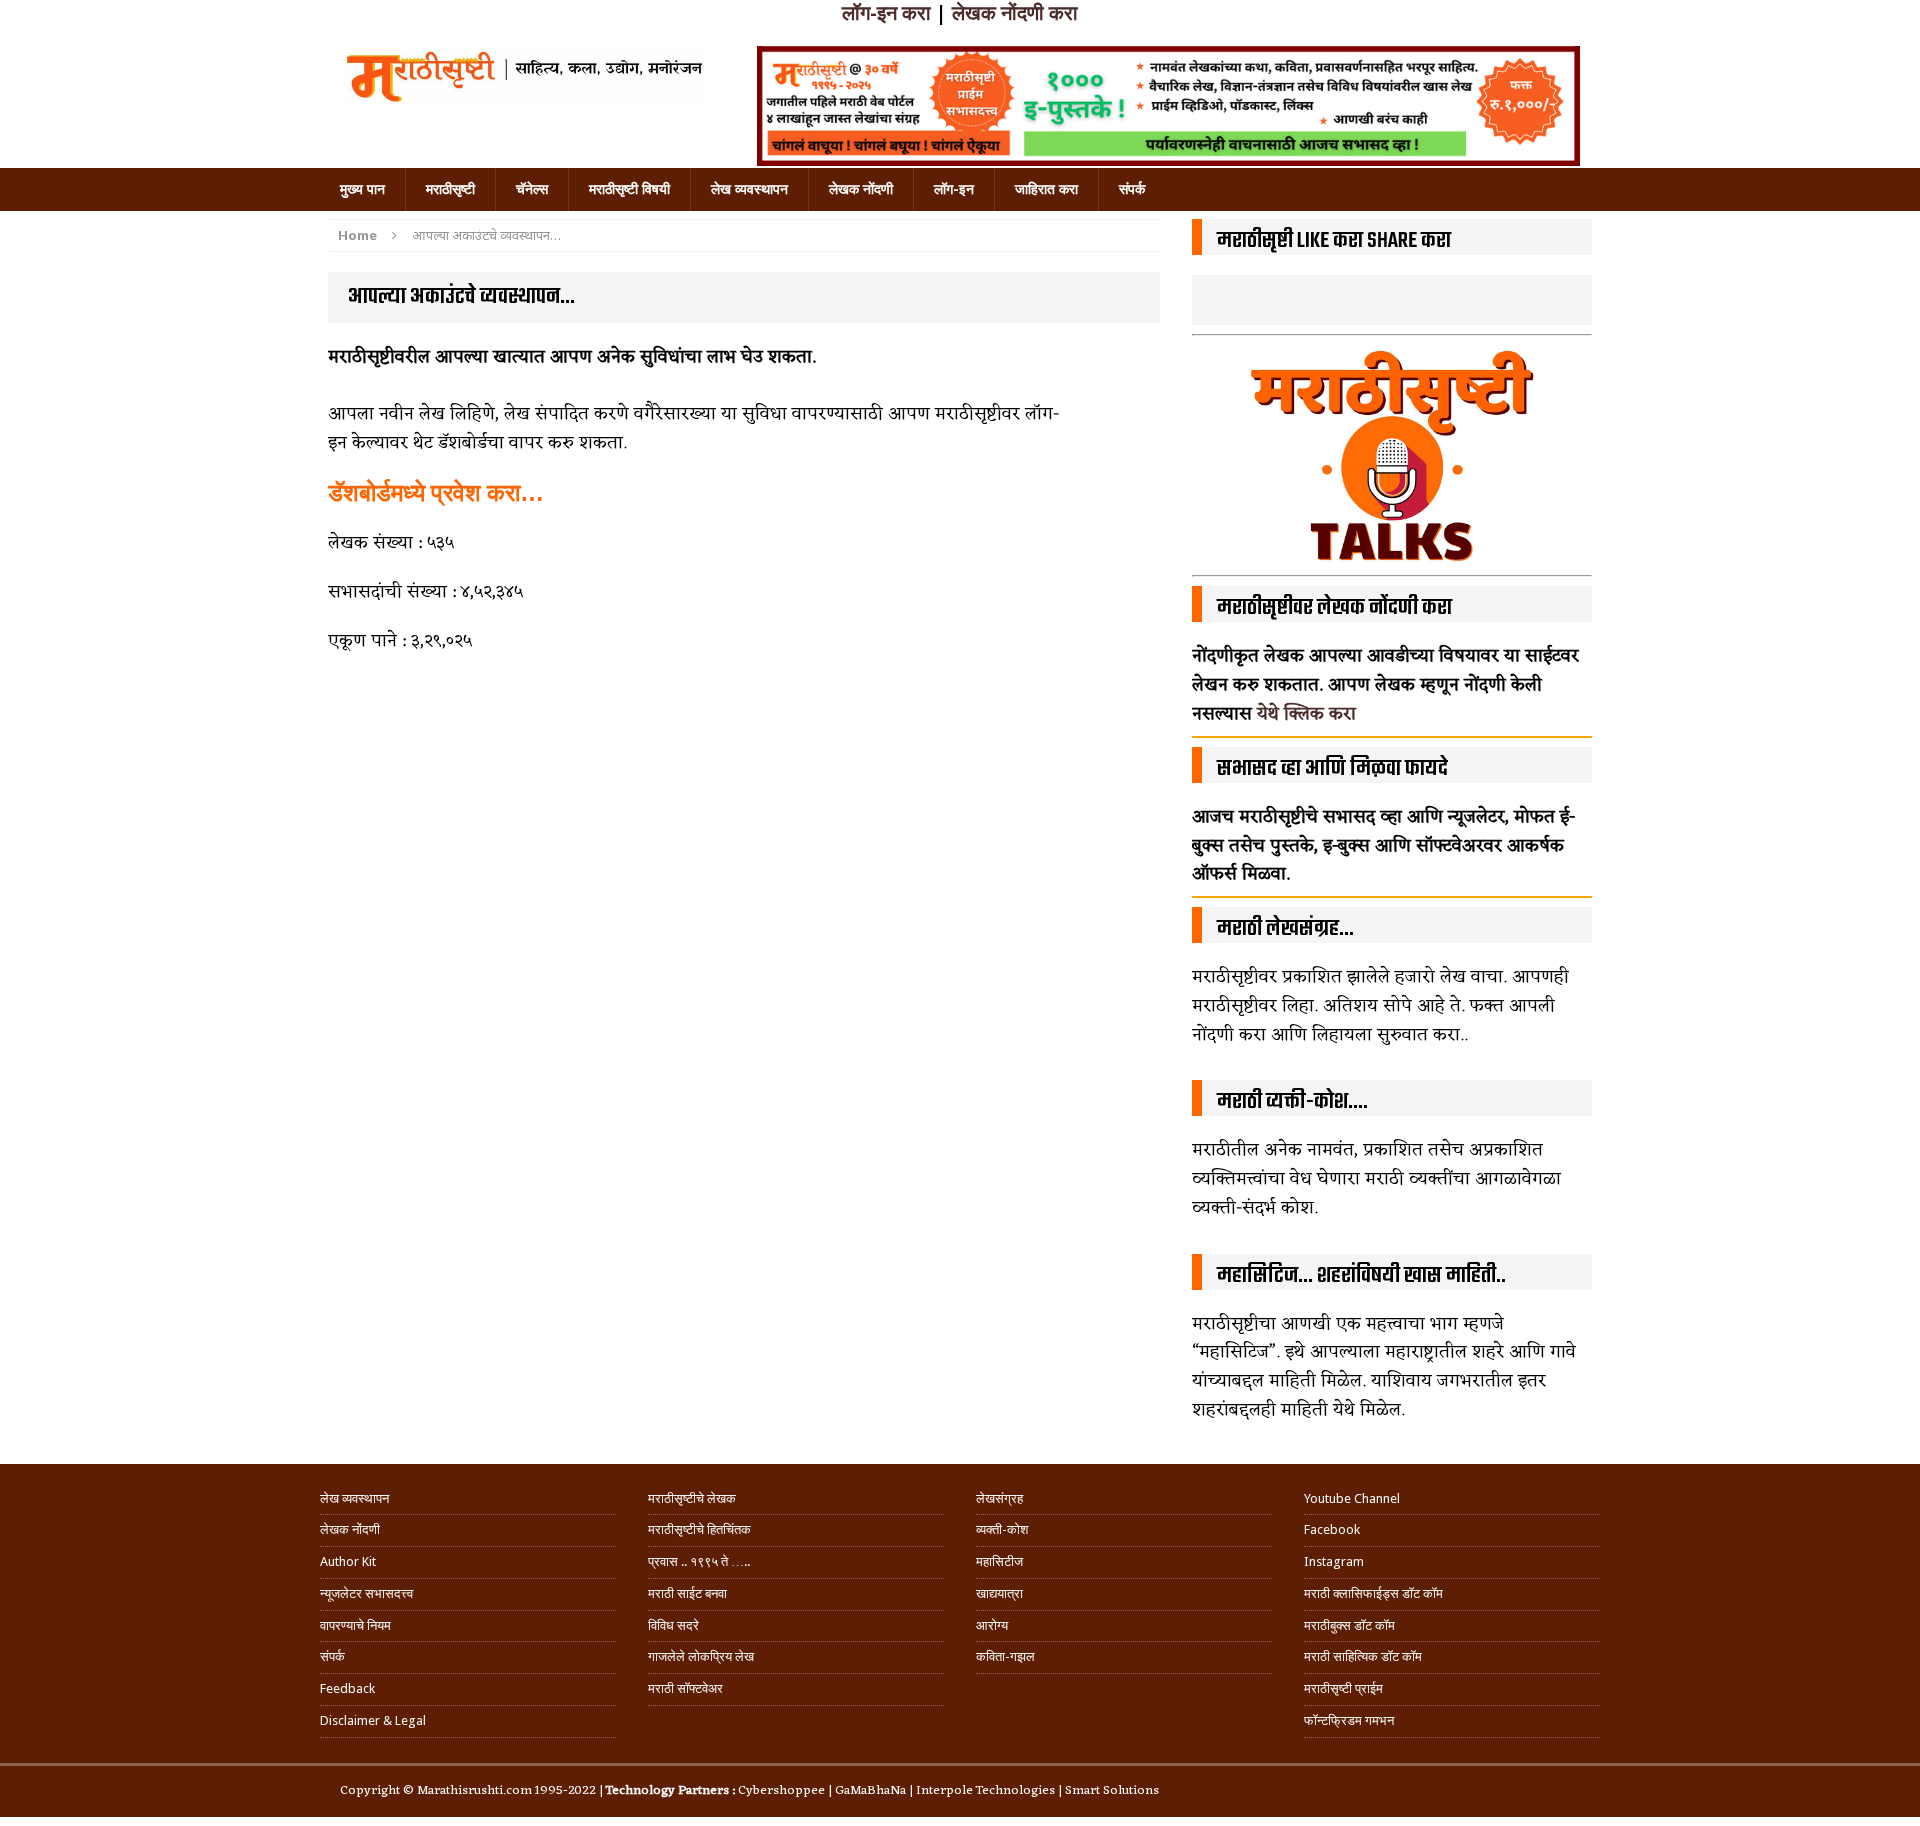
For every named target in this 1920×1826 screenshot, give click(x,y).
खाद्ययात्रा (999, 1593)
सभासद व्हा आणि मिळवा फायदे (1332, 769)
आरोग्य (992, 1625)
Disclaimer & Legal (373, 1720)
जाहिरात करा (1046, 189)
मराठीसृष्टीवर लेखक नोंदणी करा (1334, 608)
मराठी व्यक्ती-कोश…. (1292, 1102)
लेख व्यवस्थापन (749, 189)
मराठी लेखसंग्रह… (1285, 929)
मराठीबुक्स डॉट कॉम (1349, 1625)
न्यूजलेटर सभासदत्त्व (366, 1593)
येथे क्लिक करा (1306, 714)
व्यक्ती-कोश (1002, 1529)
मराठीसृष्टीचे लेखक (692, 1498)
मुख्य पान (362, 189)
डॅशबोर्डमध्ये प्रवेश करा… (439, 493)
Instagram (1334, 1561)
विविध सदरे (673, 1625)
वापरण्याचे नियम (355, 1625)
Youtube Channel (1352, 1498)
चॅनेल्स (532, 189)
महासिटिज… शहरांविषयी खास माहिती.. (1361, 1276)
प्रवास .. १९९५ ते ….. (699, 1561)
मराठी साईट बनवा (687, 1593)
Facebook (1332, 1529)
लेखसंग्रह (999, 1498)
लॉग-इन (954, 189)
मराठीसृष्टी (450, 189)
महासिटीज (999, 1561)
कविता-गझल (1005, 1656)
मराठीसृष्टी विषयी (629, 189)
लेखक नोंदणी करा (1015, 13)
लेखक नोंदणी (861, 189)
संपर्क (1132, 189)
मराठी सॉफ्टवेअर (685, 1688)
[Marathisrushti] (522, 75)
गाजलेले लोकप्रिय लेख (701, 1656)
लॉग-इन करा (886, 13)
